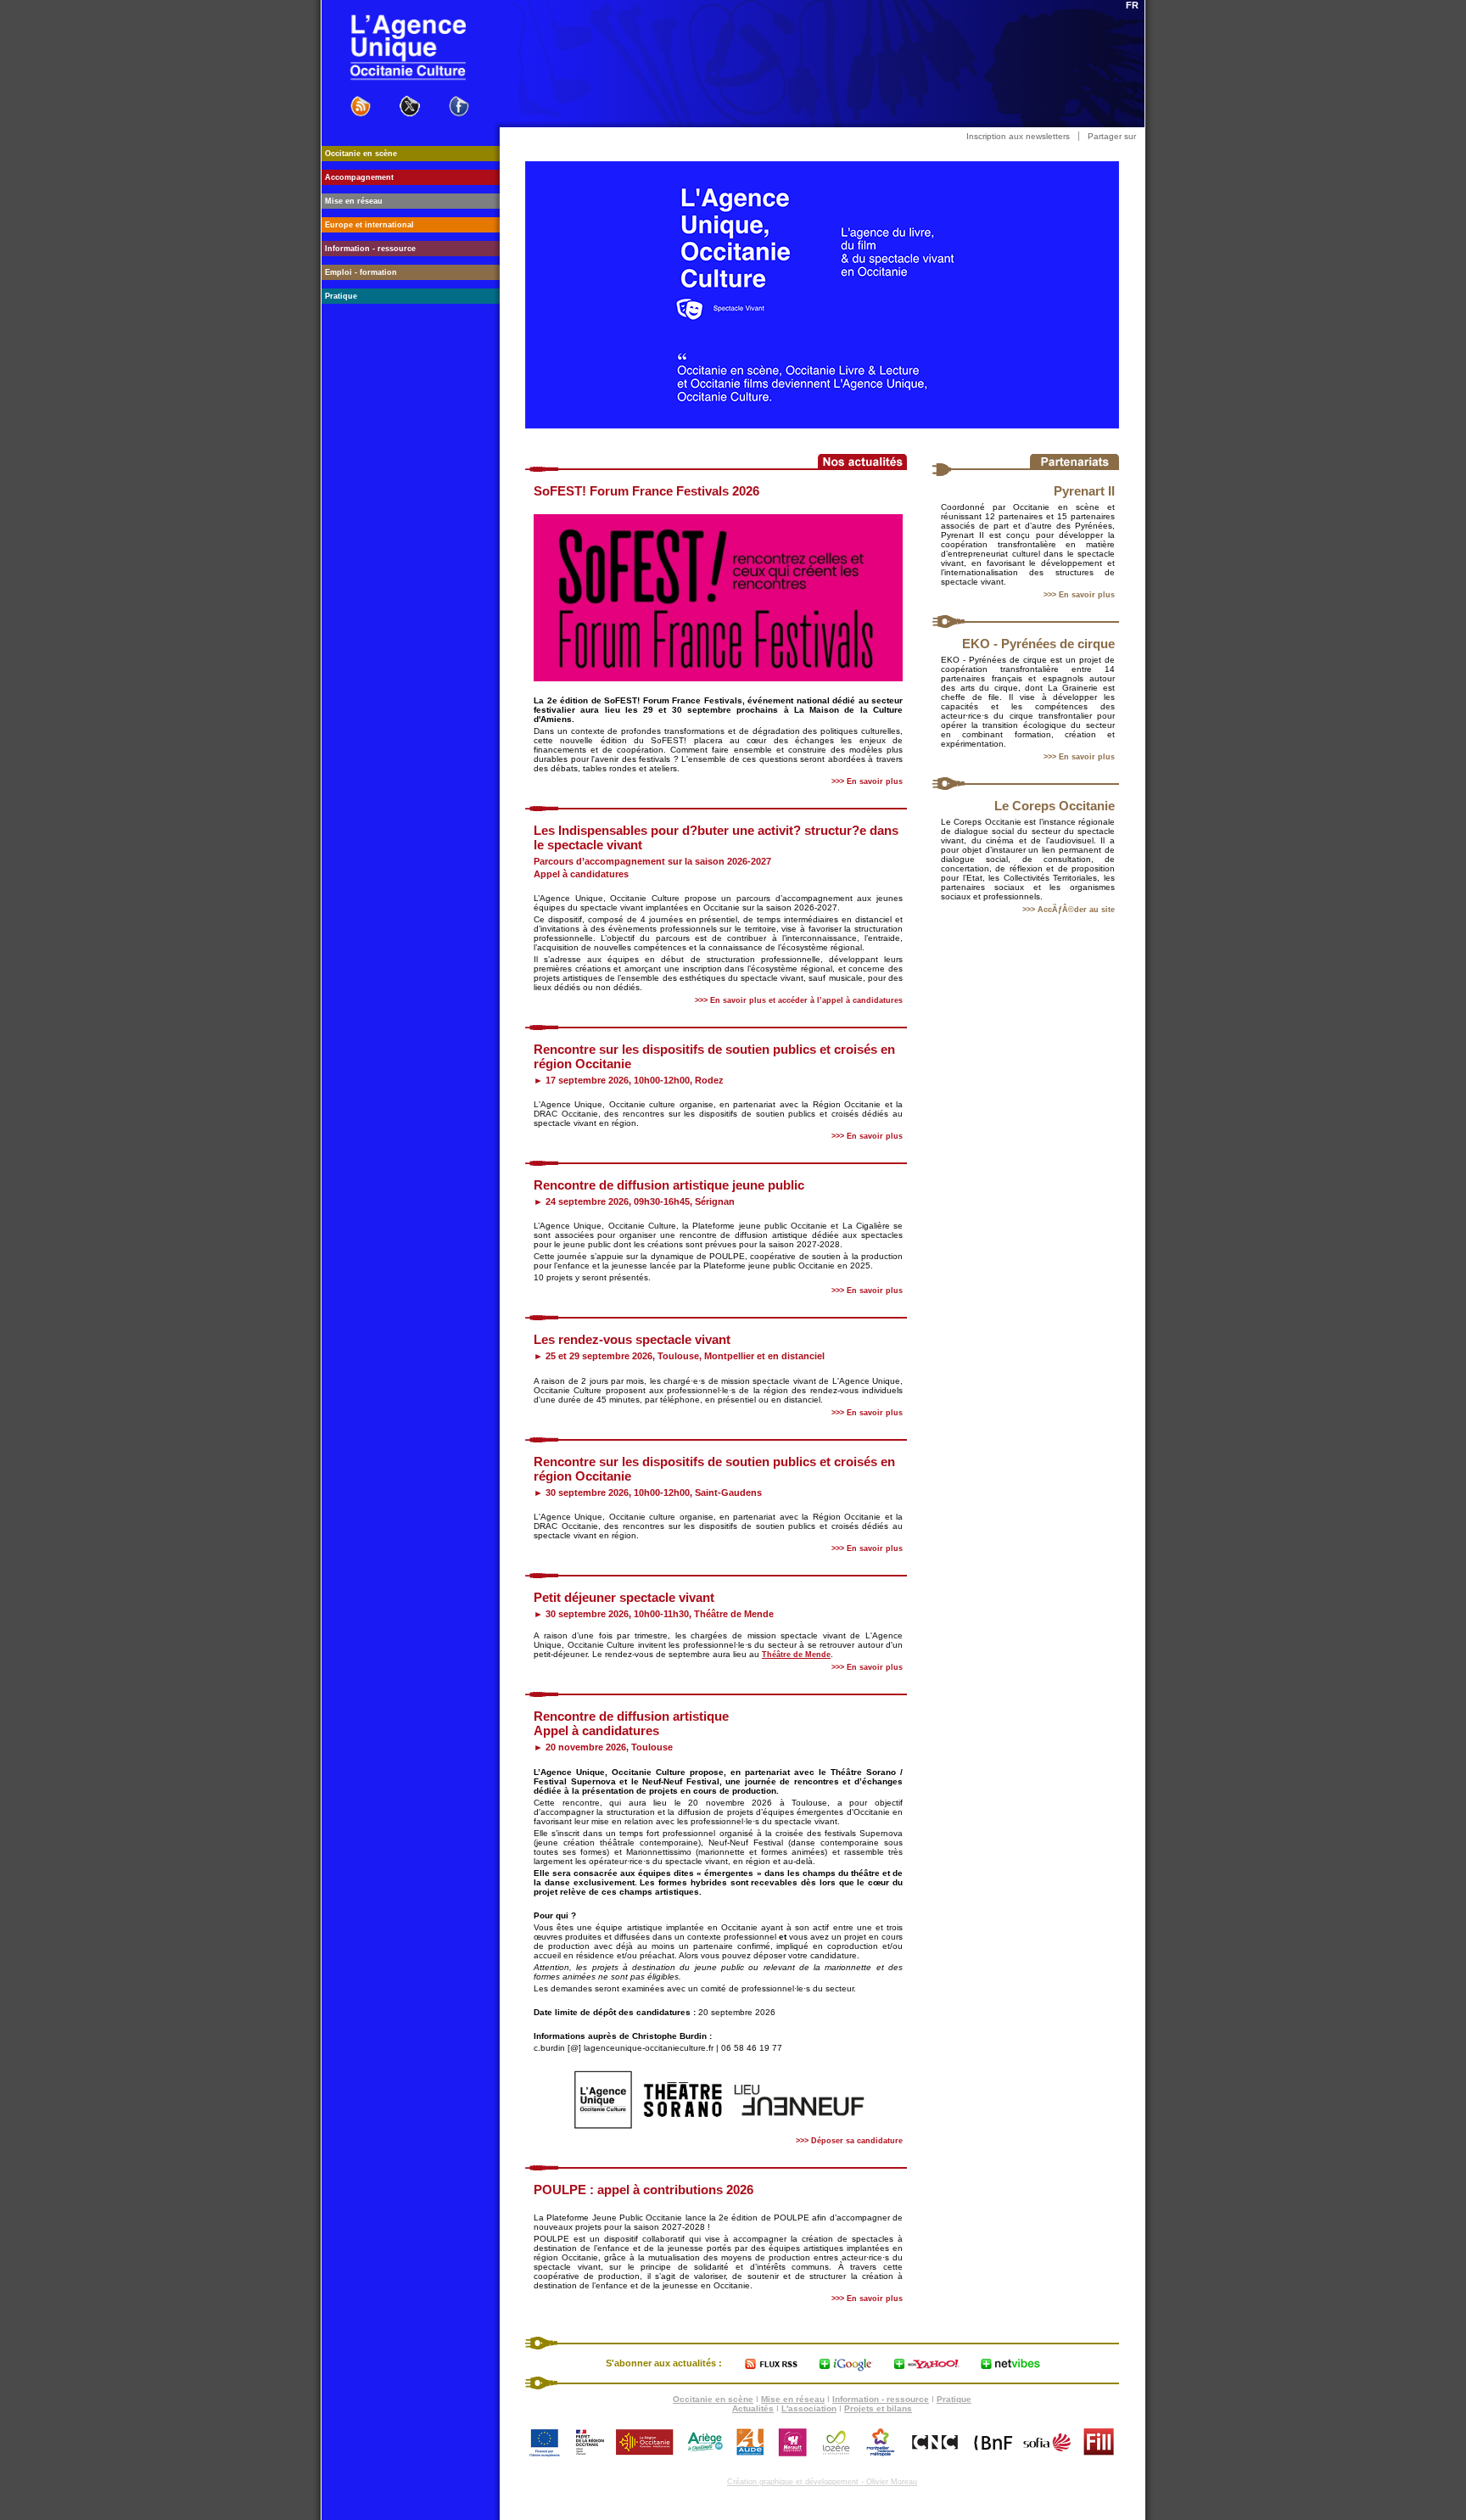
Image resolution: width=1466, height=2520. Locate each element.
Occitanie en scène (713, 2399)
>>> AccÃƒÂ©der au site (1069, 910)
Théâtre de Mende (796, 1655)
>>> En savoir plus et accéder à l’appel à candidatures (799, 1000)
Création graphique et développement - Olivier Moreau (822, 2482)
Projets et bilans (878, 2408)
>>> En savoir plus (1079, 595)
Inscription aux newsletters (1018, 136)
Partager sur (1112, 136)
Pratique (954, 2399)
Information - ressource (881, 2399)
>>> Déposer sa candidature (849, 2141)
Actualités (753, 2408)
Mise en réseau (793, 2399)
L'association (809, 2408)
